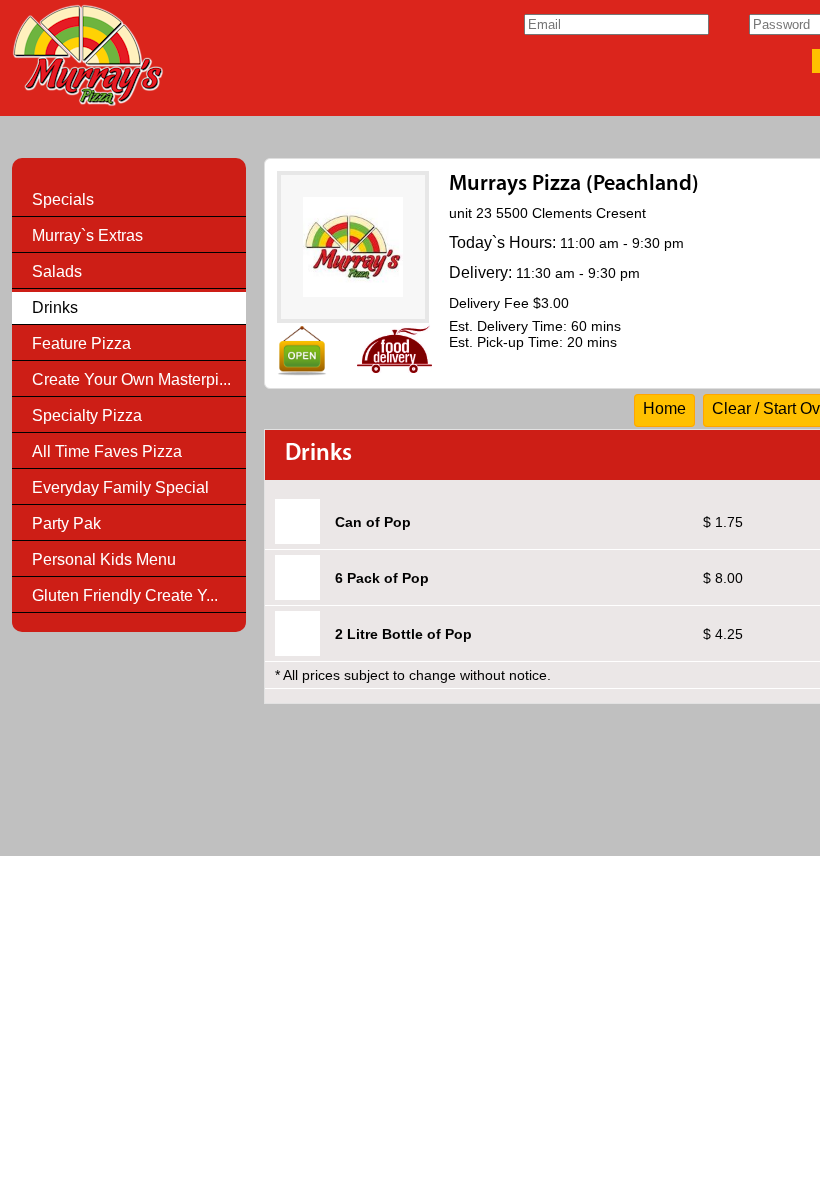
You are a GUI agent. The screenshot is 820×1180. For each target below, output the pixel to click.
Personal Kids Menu (104, 559)
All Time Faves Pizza (107, 451)
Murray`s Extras (87, 235)
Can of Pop (373, 522)
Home (664, 408)
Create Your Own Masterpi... (131, 379)
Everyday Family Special (120, 487)
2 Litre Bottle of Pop (403, 634)
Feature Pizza (81, 343)
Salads (57, 271)
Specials (63, 199)
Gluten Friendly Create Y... (125, 595)
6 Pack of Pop (382, 578)
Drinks (55, 307)
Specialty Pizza (87, 415)
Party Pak (66, 523)
